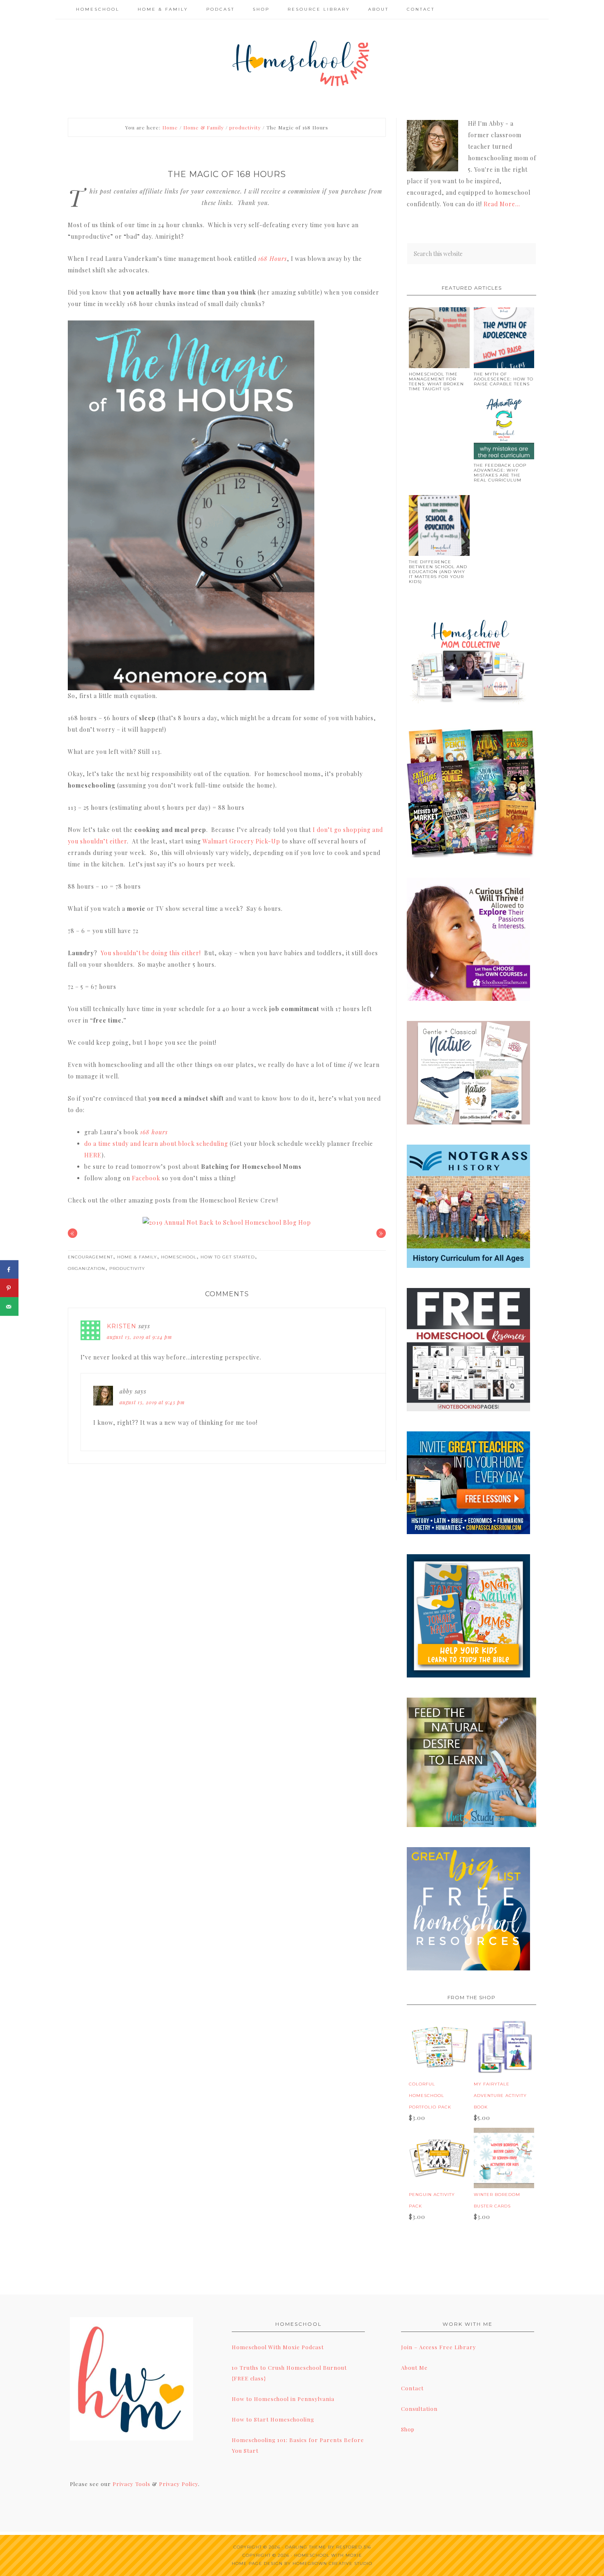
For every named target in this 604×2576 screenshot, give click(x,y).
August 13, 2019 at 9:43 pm (152, 1402)
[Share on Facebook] (9, 1270)
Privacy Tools (131, 2484)
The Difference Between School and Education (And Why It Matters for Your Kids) (438, 572)
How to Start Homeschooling (273, 2419)
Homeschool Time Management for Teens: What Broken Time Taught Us (436, 381)
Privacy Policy (179, 2484)
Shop (408, 2429)
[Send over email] (9, 1307)
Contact (412, 2388)
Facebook (146, 1178)
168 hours (154, 1132)
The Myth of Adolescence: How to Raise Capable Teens (504, 379)
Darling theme (306, 2547)
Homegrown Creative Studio (332, 2563)
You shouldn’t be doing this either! (152, 953)
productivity (127, 1268)
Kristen (122, 1326)
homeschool (179, 1257)
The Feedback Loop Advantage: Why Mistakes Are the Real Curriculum (500, 473)
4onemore (302, 62)
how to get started (228, 1257)
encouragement (90, 1257)
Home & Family (137, 1257)
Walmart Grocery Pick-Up (241, 841)
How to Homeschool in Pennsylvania (283, 2399)
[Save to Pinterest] (9, 1288)
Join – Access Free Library (439, 2347)
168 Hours (272, 259)
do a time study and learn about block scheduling (156, 1144)
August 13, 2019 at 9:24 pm (139, 1337)
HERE (93, 1155)
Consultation (419, 2409)
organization (86, 1268)
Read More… (502, 204)
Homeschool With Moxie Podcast (278, 2347)
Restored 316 (354, 2547)
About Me (414, 2367)
